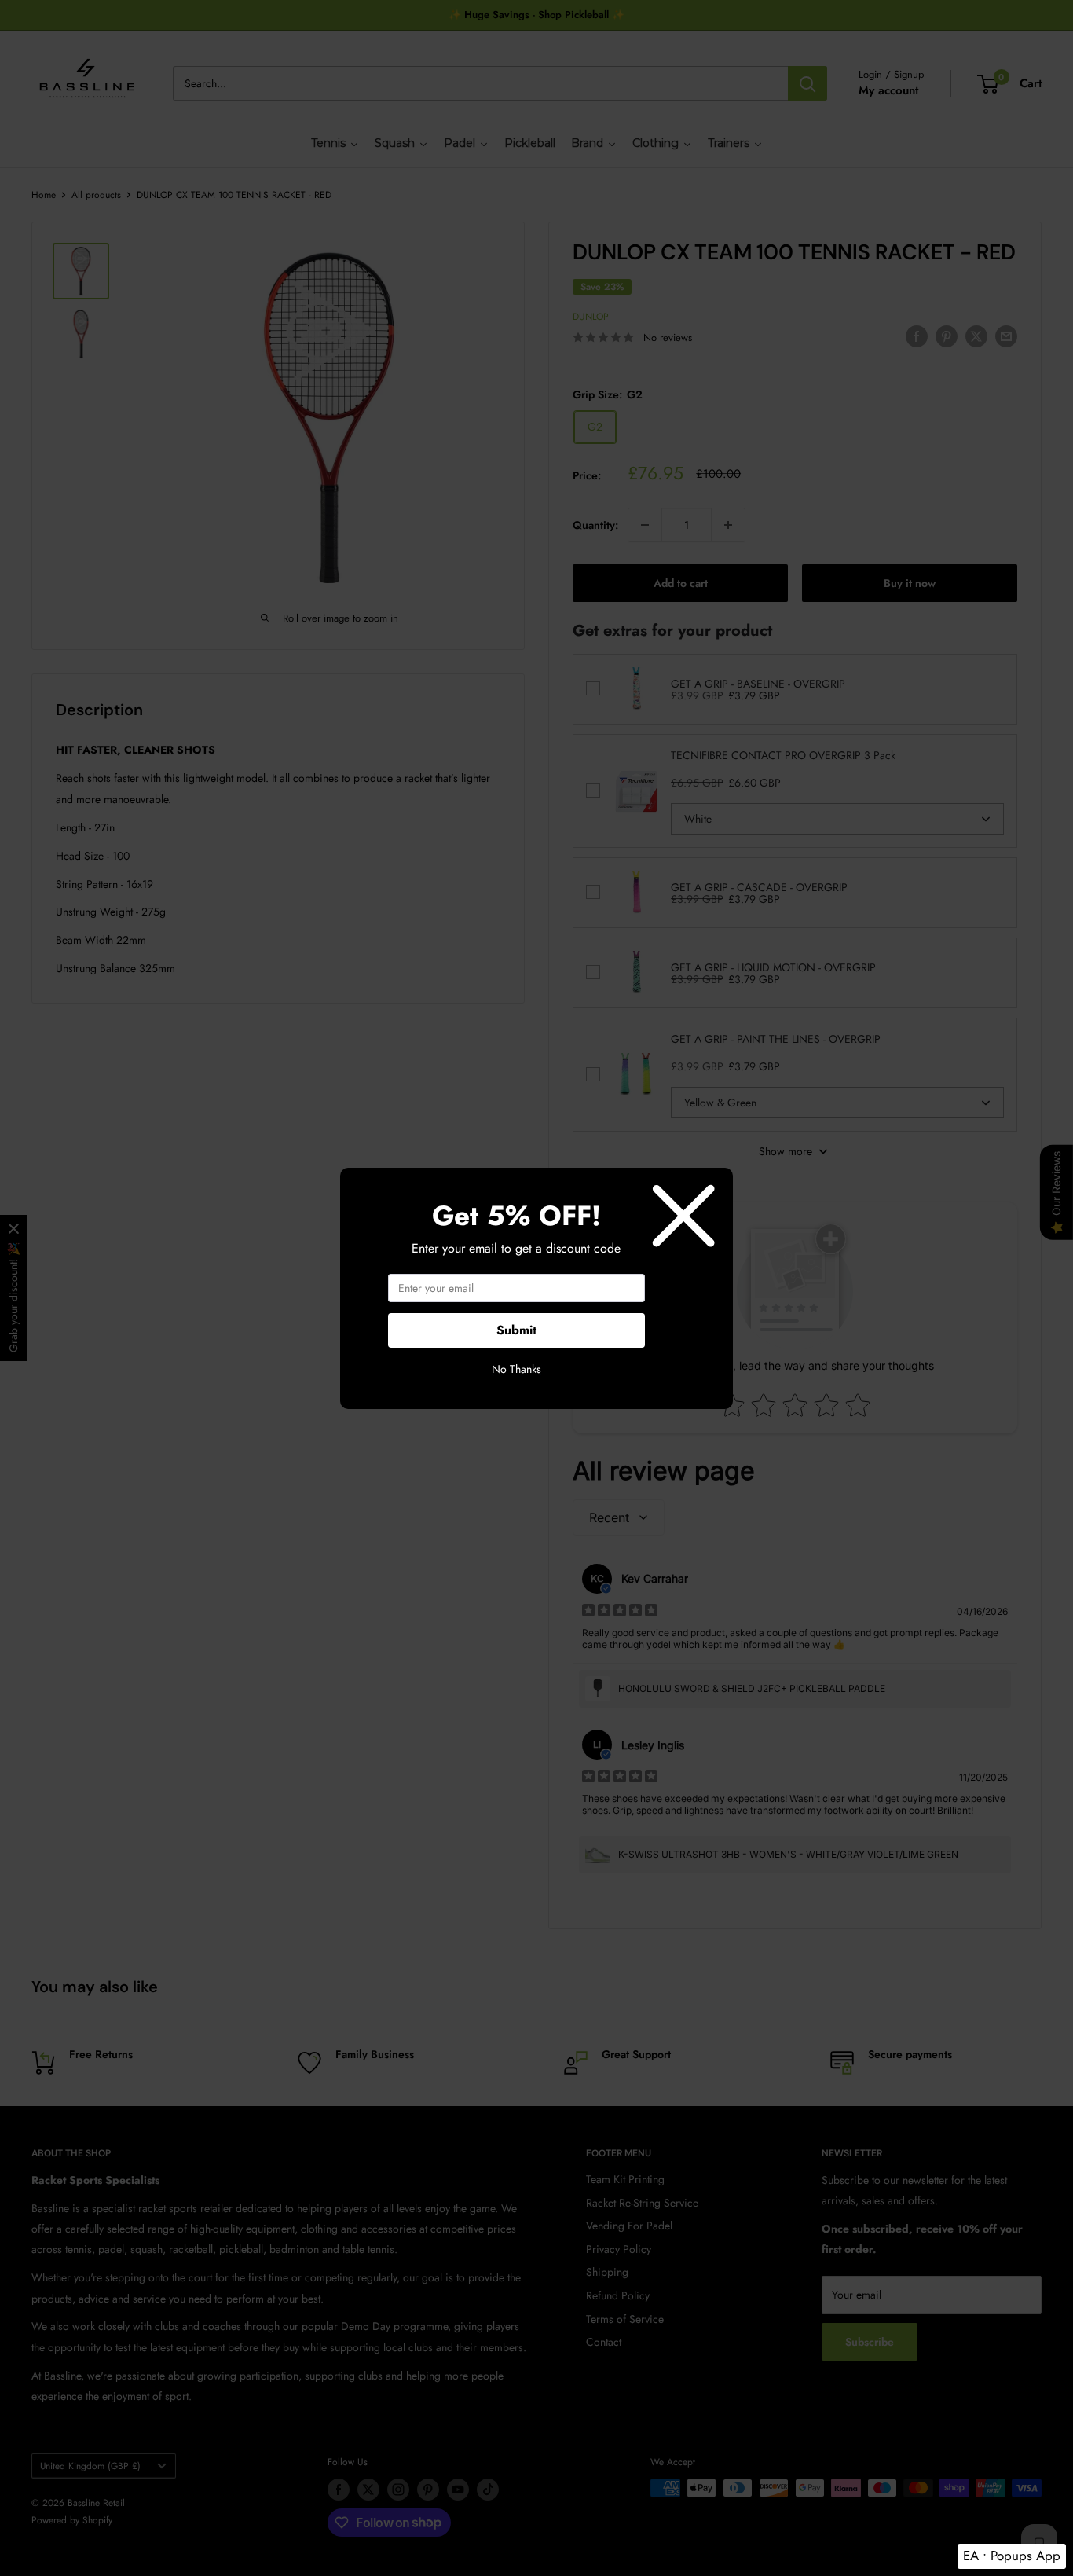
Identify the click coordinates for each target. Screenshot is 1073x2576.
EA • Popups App (1012, 2556)
